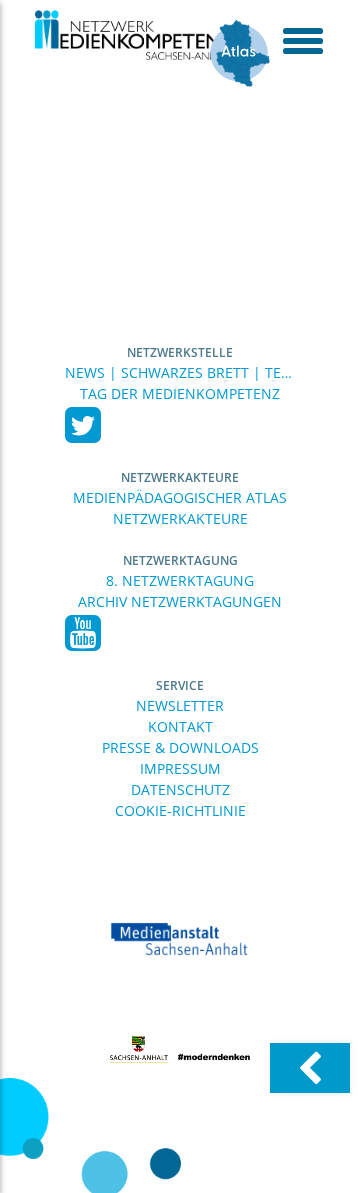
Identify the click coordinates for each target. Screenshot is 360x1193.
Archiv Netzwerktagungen (180, 601)
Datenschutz (180, 789)
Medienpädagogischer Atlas (180, 497)
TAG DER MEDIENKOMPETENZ (180, 393)
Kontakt (180, 726)
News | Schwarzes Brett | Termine (180, 372)
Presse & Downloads (180, 747)
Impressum (180, 768)
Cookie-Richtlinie (180, 810)
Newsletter (180, 705)
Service (180, 685)
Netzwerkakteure (180, 477)
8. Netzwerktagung (180, 580)
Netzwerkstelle (180, 352)
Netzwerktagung (180, 560)
